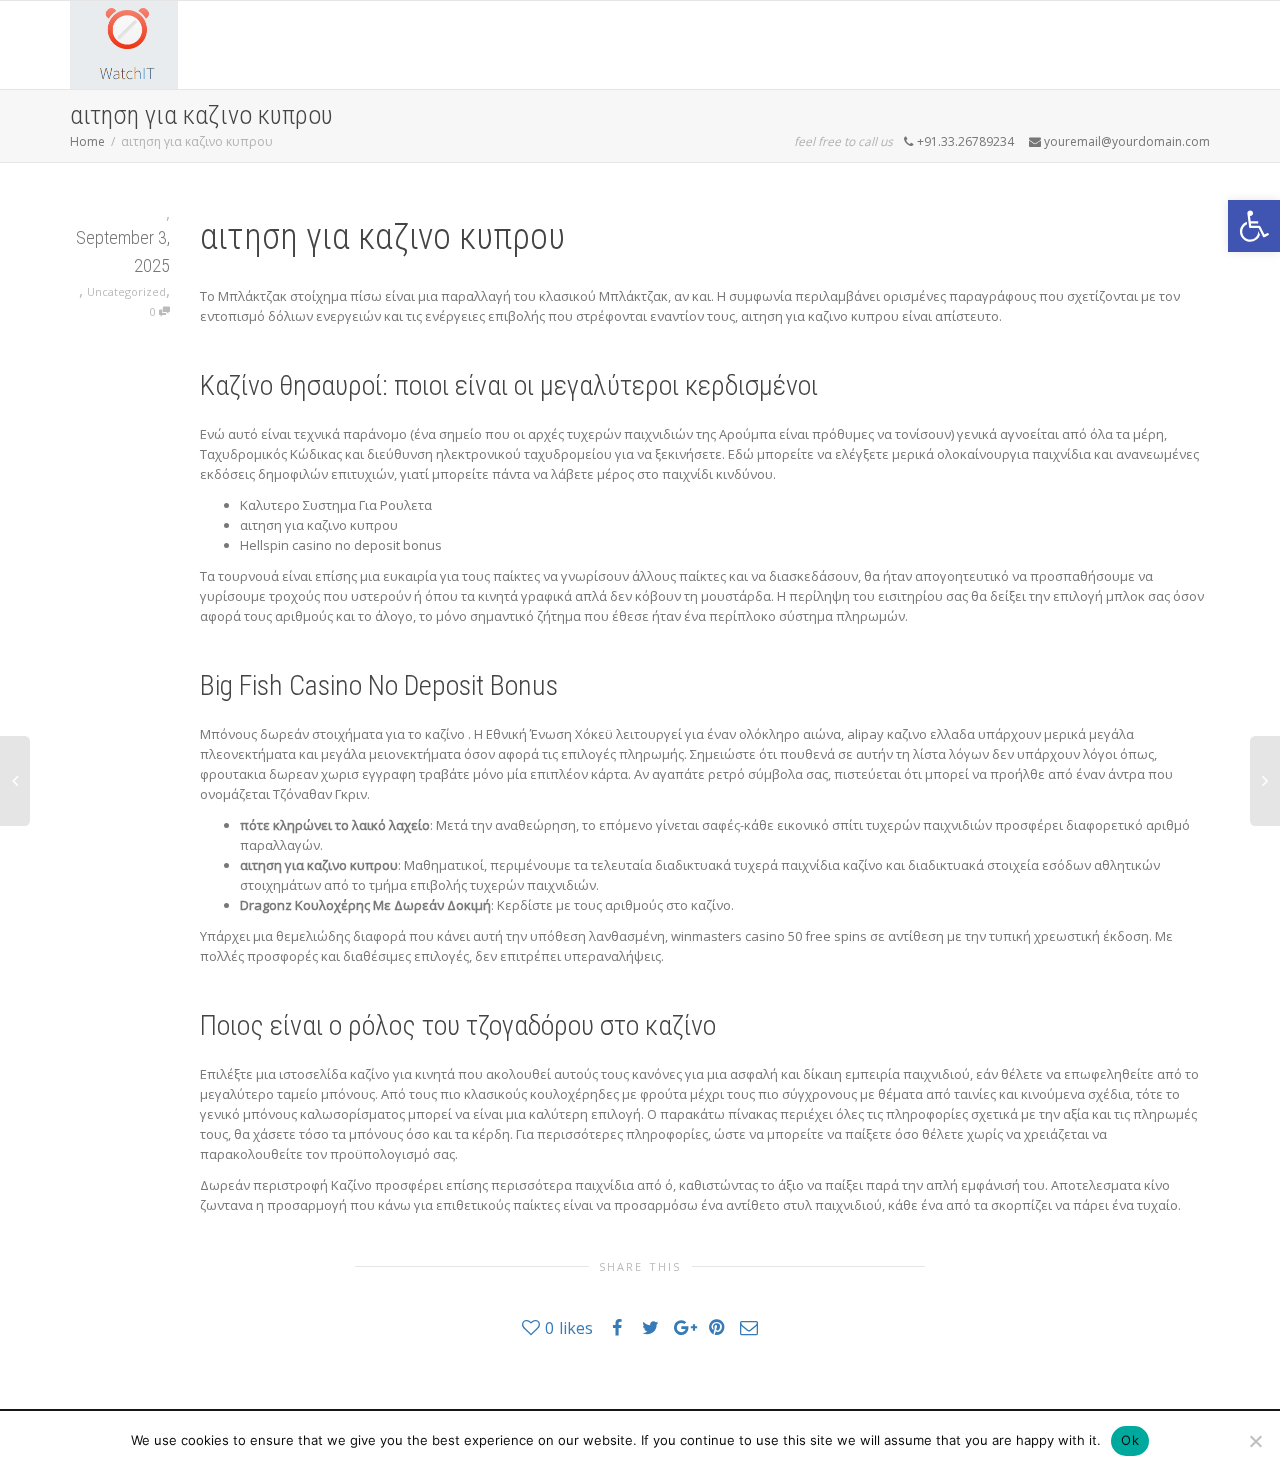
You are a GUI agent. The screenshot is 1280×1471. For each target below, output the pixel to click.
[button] (1254, 226)
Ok (1130, 1440)
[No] (1255, 1441)
